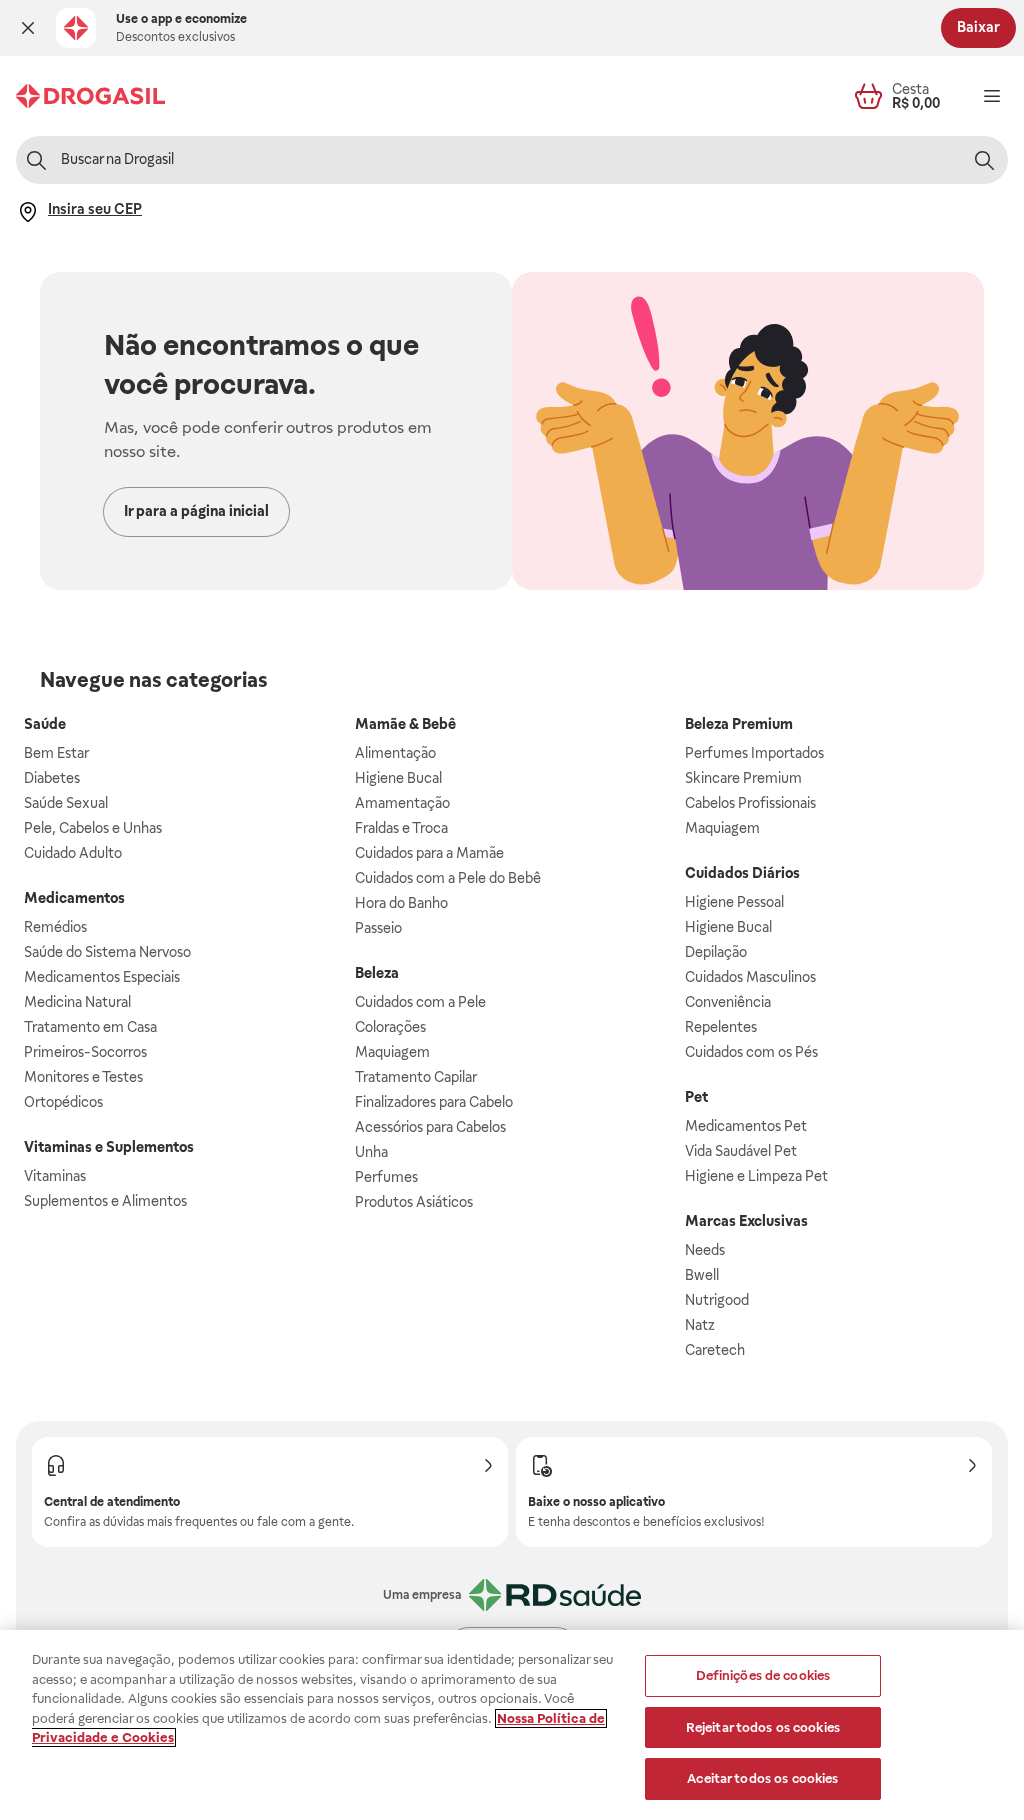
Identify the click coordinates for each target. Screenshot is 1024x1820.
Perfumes (386, 1177)
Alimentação (395, 753)
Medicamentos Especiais (102, 977)
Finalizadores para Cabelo (434, 1102)
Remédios (55, 927)
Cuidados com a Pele (420, 1002)
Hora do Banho (401, 903)
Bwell (702, 1275)
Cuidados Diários (742, 873)
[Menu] (992, 96)
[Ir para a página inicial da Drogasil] (90, 96)
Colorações (390, 1027)
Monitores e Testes (83, 1077)
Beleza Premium (739, 724)
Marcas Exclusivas (746, 1221)
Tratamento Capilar (416, 1077)
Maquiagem (392, 1052)
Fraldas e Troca (401, 828)
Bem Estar (56, 753)
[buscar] (984, 160)
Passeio (378, 928)
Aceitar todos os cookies (762, 1778)
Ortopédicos (63, 1102)
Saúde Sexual (66, 803)
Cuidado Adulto (73, 853)
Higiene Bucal (398, 778)
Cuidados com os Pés (751, 1052)
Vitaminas (55, 1176)
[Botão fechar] (28, 28)
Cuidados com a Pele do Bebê (448, 878)
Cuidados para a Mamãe (429, 853)
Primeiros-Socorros (85, 1052)
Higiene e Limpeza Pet (756, 1176)
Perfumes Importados (754, 753)
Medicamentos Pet (746, 1126)
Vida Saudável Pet (741, 1151)
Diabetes (52, 778)
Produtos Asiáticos (414, 1202)
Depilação (716, 952)
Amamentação (402, 803)
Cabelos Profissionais (750, 803)
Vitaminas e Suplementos (109, 1147)
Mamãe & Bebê (405, 724)
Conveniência (728, 1002)
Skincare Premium (743, 778)
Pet (696, 1097)
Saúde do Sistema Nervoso (107, 952)
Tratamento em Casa (90, 1027)
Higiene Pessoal (734, 902)
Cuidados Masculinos (750, 977)
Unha (371, 1152)
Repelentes (721, 1027)
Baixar (978, 27)
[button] (28, 28)
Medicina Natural (77, 1002)
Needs (705, 1250)
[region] (512, 1725)
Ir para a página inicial (196, 511)
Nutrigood (717, 1300)
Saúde (45, 724)
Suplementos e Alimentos (105, 1201)
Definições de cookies (763, 1675)
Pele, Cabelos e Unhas (93, 828)
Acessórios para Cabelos (430, 1127)
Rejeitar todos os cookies (763, 1727)
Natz (700, 1325)
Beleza (377, 973)
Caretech (715, 1350)
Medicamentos (74, 898)
